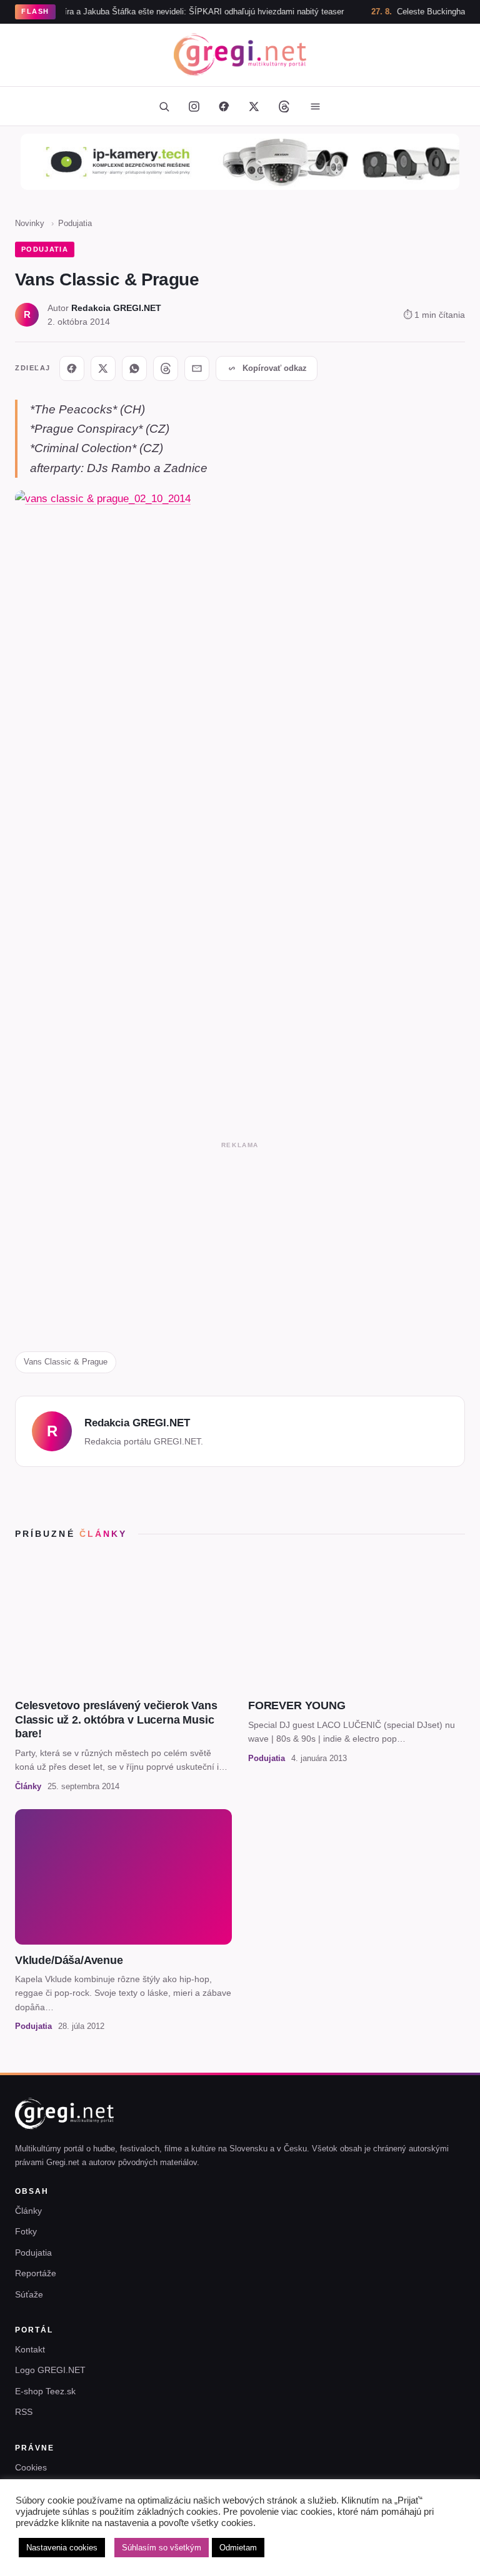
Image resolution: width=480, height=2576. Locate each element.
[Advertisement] (240, 1241)
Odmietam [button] (238, 2548)
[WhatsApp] (134, 368)
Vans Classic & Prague (66, 1362)
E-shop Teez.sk (45, 2391)
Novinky (30, 223)
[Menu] (315, 106)
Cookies (31, 2467)
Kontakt (30, 2349)
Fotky (26, 2231)
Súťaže (29, 2294)
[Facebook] (224, 106)
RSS (24, 2412)
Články (28, 2211)
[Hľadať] (164, 106)
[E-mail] (197, 368)
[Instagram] (194, 106)
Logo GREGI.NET (50, 2370)
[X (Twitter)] (254, 106)
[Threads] (284, 106)
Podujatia (75, 223)
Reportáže (36, 2273)
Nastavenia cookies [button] (62, 2548)
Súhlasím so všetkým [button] (162, 2548)
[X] (103, 368)
